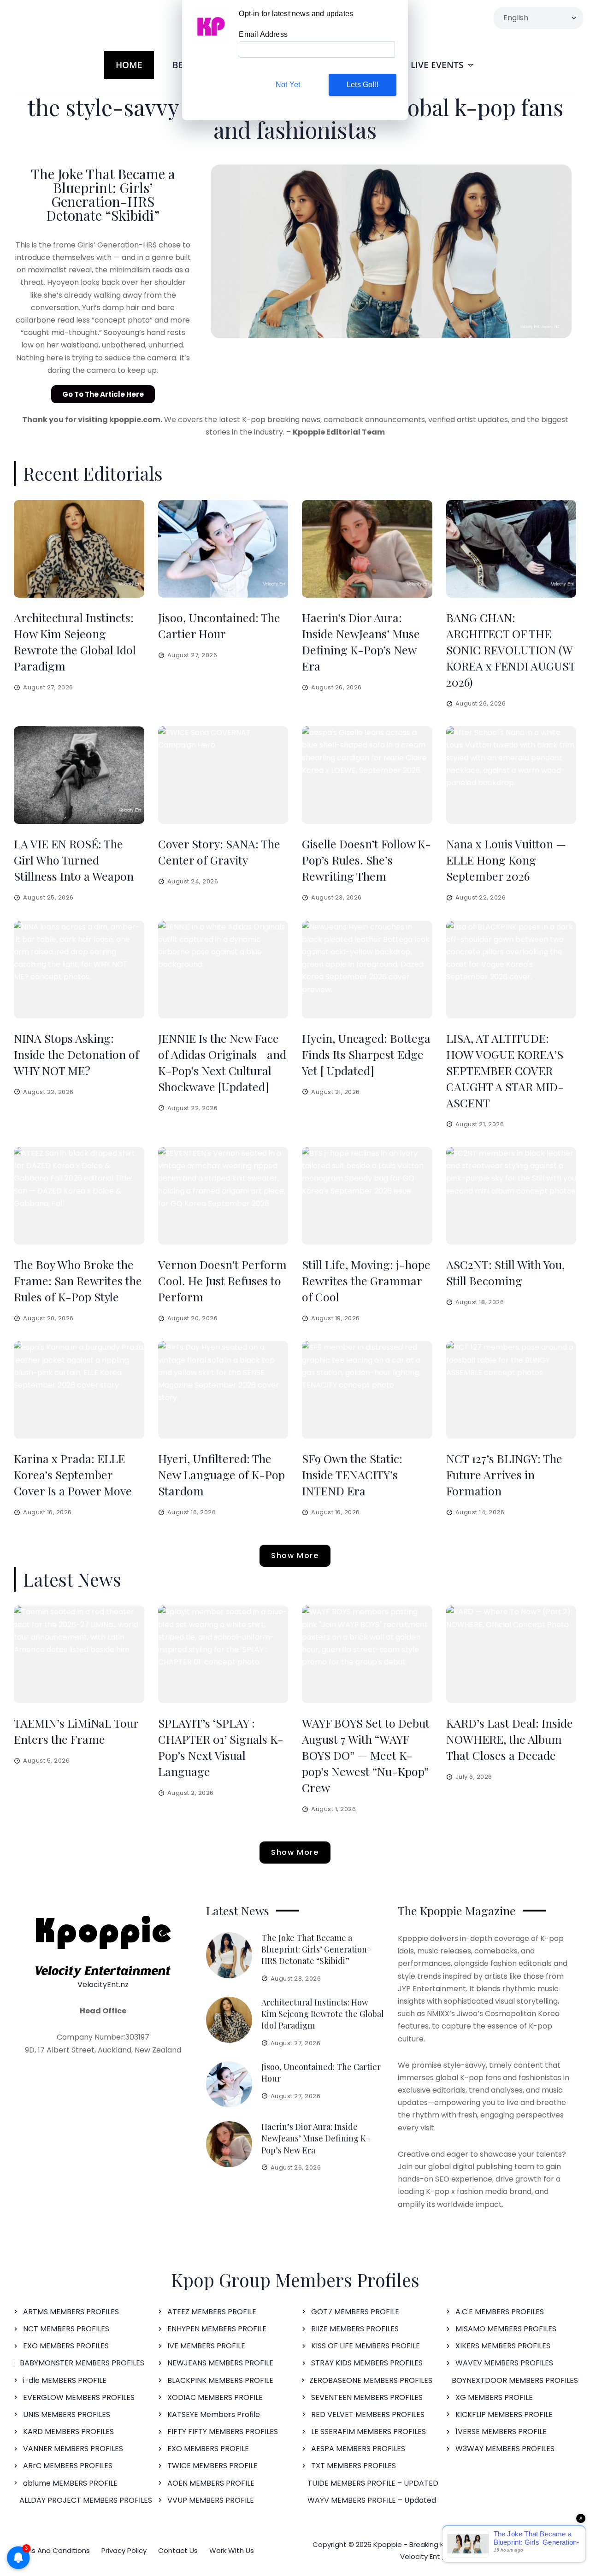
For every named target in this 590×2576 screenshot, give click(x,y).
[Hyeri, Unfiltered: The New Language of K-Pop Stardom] (223, 1390)
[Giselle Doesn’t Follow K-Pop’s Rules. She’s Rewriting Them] (367, 775)
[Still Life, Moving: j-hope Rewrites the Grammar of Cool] (367, 1196)
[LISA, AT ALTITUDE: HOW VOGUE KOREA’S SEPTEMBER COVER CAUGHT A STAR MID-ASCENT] (511, 970)
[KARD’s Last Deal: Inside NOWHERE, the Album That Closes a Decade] (511, 1654)
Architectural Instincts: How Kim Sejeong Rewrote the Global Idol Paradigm (323, 2014)
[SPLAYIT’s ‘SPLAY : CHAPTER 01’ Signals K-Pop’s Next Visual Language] (223, 1654)
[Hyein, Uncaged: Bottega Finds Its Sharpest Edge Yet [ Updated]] (367, 970)
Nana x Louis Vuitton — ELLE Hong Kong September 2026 (506, 860)
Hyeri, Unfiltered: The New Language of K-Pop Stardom (221, 1474)
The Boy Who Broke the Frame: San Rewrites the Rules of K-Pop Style (78, 1280)
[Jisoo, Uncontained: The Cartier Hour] (223, 549)
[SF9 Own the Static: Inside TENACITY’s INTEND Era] (367, 1390)
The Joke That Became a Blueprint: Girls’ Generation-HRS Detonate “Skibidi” (103, 194)
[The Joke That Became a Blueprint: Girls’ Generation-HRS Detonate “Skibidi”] (229, 1955)
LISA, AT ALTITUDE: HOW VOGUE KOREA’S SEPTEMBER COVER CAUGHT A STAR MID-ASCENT (505, 1070)
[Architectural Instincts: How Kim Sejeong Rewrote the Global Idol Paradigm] (79, 549)
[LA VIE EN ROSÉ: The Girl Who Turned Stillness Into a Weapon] (79, 775)
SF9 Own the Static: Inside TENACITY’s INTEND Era (352, 1474)
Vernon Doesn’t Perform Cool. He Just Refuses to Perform (222, 1280)
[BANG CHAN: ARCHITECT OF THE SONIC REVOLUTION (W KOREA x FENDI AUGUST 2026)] (511, 549)
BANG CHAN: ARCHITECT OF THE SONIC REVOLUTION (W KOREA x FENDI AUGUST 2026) (511, 650)
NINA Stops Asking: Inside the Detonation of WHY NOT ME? (77, 1054)
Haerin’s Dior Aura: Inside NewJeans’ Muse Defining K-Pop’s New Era (316, 2138)
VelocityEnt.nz (103, 1985)
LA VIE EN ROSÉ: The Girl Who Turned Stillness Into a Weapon (74, 860)
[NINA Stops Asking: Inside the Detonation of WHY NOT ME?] (79, 970)
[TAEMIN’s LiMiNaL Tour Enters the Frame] (79, 1654)
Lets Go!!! (363, 85)
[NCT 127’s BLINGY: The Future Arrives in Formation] (511, 1390)
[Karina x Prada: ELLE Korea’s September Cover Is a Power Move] (79, 1390)
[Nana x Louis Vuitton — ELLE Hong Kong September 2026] (511, 775)
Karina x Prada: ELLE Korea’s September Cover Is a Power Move (73, 1474)
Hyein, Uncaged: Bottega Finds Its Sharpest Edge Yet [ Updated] (366, 1054)
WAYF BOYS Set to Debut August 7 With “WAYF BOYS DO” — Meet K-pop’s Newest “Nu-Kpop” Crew (366, 1755)
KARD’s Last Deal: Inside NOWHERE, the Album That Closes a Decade (510, 1739)
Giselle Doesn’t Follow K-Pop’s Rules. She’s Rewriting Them (366, 860)
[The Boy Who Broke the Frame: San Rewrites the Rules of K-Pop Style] (79, 1196)
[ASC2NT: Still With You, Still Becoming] (511, 1196)
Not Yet (288, 85)
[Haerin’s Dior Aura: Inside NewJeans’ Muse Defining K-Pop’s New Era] (367, 549)
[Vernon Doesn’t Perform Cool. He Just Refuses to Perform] (223, 1196)
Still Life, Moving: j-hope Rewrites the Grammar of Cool (366, 1280)
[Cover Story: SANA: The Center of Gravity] (223, 775)
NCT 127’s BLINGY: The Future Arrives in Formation (504, 1474)
